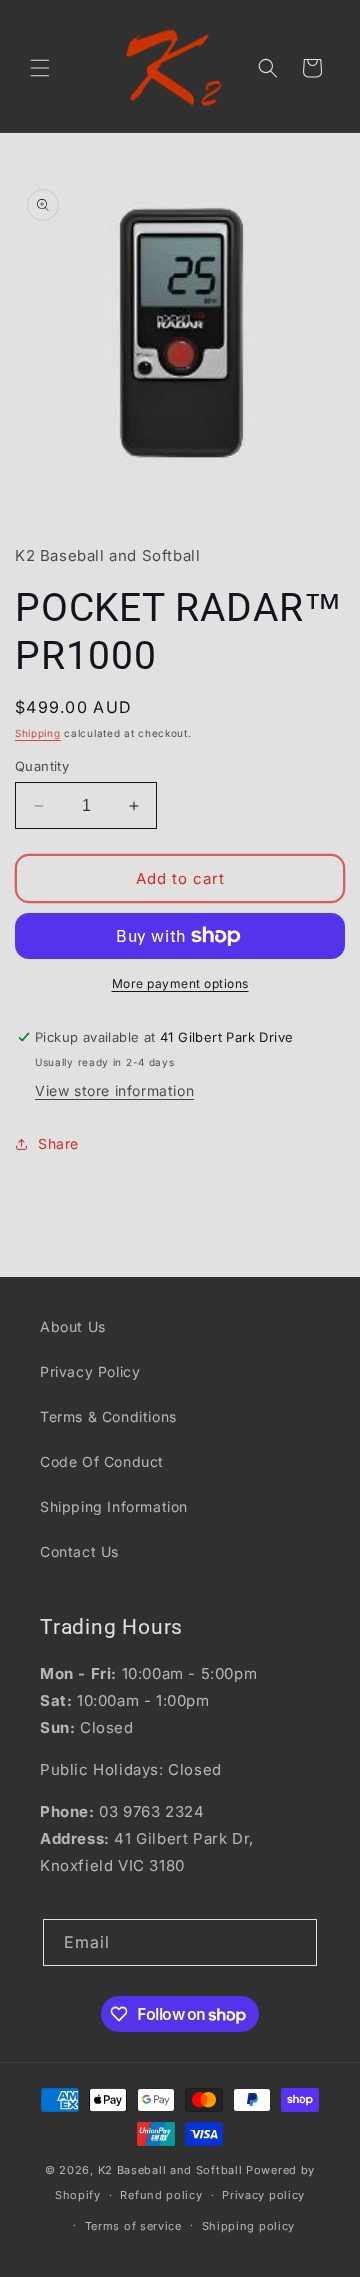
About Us (73, 1326)
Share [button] (58, 1143)
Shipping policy (249, 2226)
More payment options (180, 983)
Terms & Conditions (108, 1416)
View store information (114, 1090)
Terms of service (133, 2226)
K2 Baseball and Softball (170, 2170)
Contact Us (79, 1551)
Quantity (42, 766)
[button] (40, 68)
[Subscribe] (294, 1942)
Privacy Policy (90, 1371)
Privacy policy (263, 2195)
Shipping (38, 733)
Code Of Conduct (102, 1461)
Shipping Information (114, 1506)
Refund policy (161, 2195)
